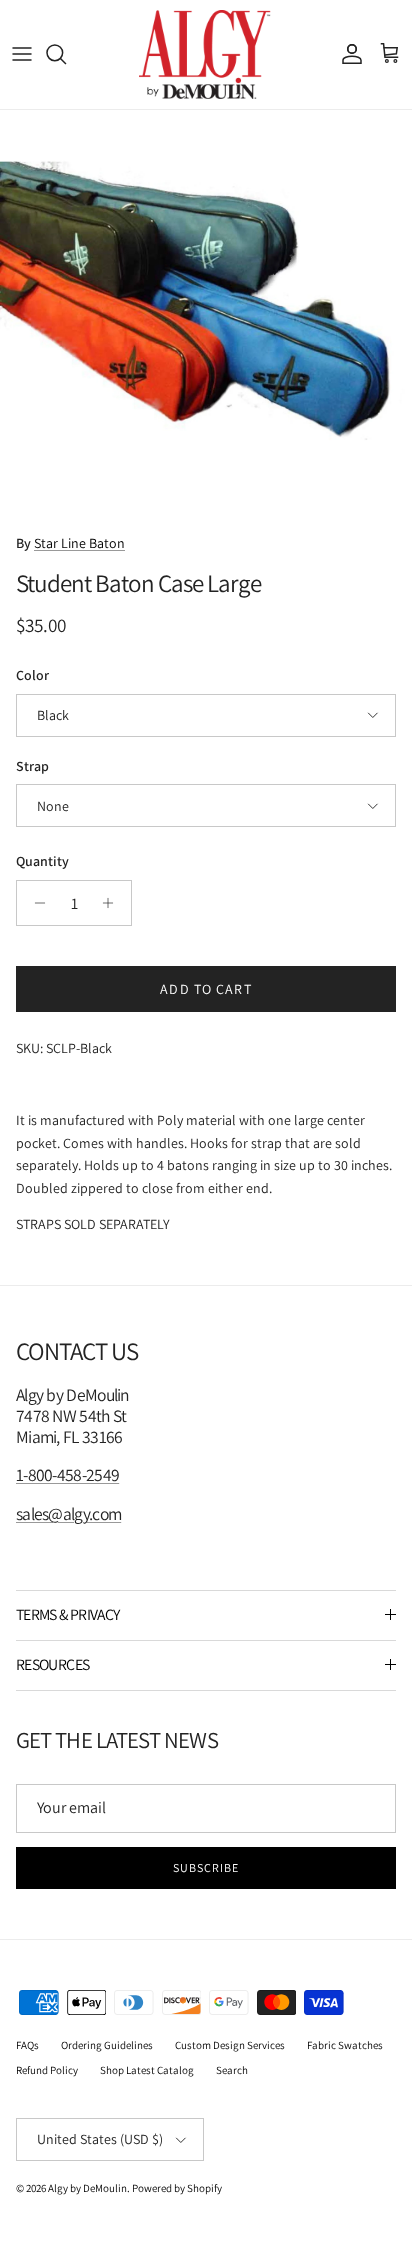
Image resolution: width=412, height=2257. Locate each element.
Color (32, 675)
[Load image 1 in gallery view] (206, 316)
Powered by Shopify (177, 2188)
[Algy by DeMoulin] (206, 54)
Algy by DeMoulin (87, 2188)
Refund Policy (47, 2070)
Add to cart (205, 989)
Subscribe (206, 1867)
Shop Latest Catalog (147, 2070)
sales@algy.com (68, 1513)
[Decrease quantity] (34, 903)
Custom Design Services (230, 2045)
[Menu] (22, 54)
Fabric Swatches (345, 2045)
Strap (32, 766)
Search (232, 2070)
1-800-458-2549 (67, 1474)
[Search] (66, 54)
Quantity (42, 861)
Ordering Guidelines (107, 2045)
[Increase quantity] (113, 903)
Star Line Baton (79, 543)
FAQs (27, 2045)
